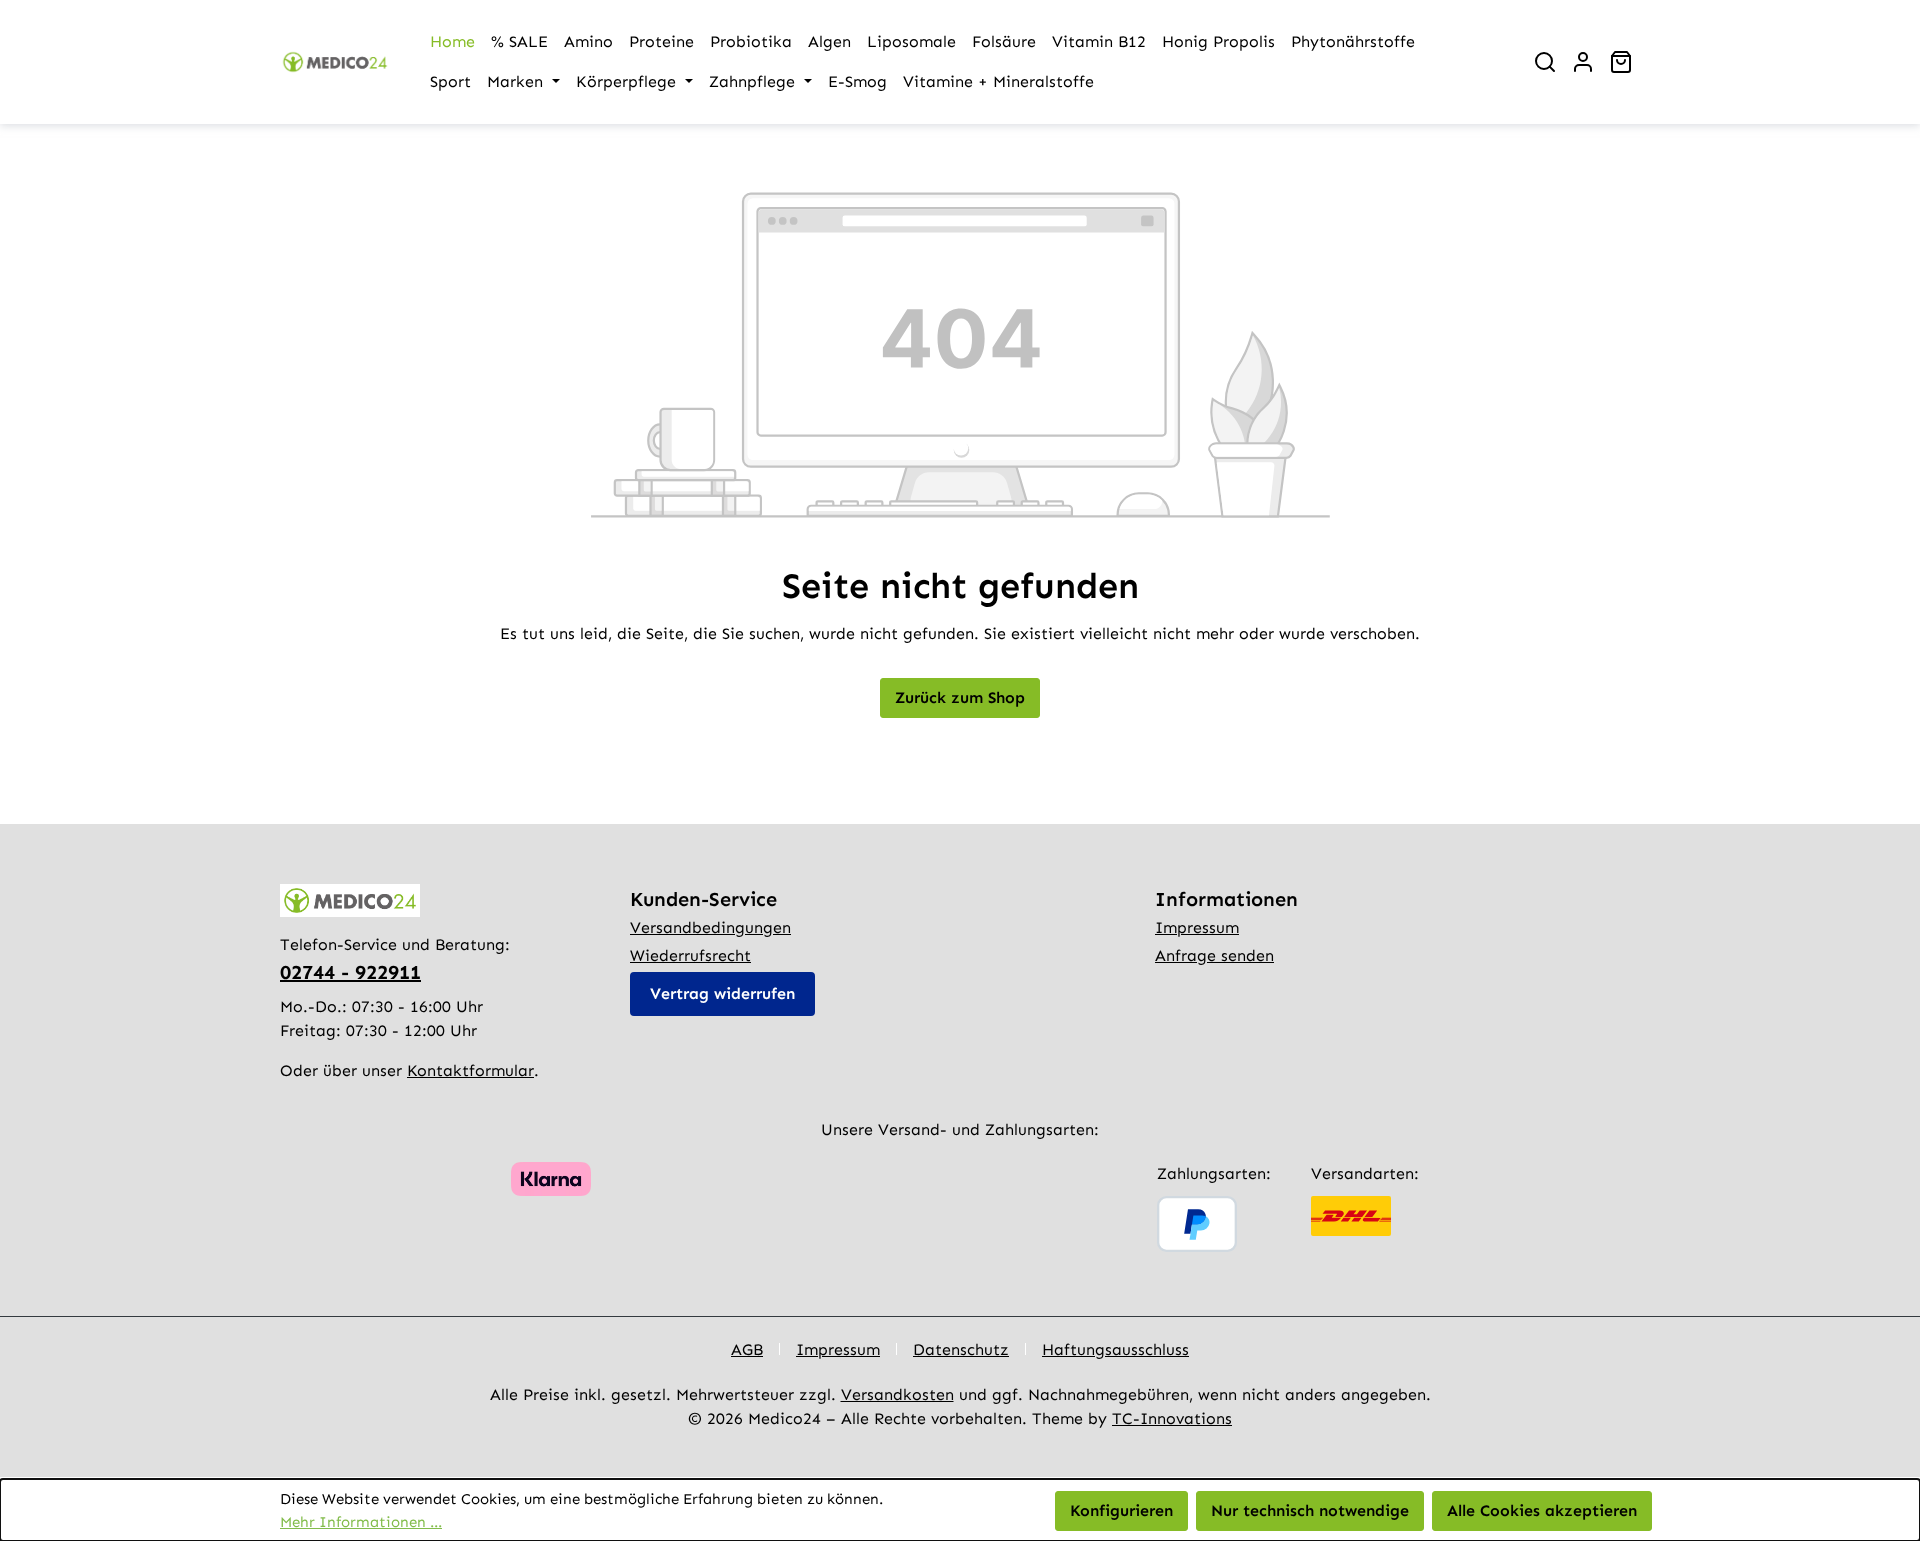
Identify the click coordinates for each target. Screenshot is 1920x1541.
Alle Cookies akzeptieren (1542, 1510)
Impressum (1197, 927)
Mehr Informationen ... (361, 1522)
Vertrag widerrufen (722, 993)
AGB (747, 1349)
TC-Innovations (1172, 1418)
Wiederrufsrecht (690, 955)
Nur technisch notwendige (1310, 1510)
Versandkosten (897, 1394)
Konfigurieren (1121, 1510)
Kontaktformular (470, 1070)
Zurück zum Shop (960, 697)
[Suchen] (1545, 62)
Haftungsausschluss (1115, 1349)
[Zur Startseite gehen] (335, 62)
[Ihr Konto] (1583, 62)
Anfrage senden (1214, 955)
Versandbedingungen (710, 927)
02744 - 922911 (350, 972)
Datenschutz (961, 1349)
